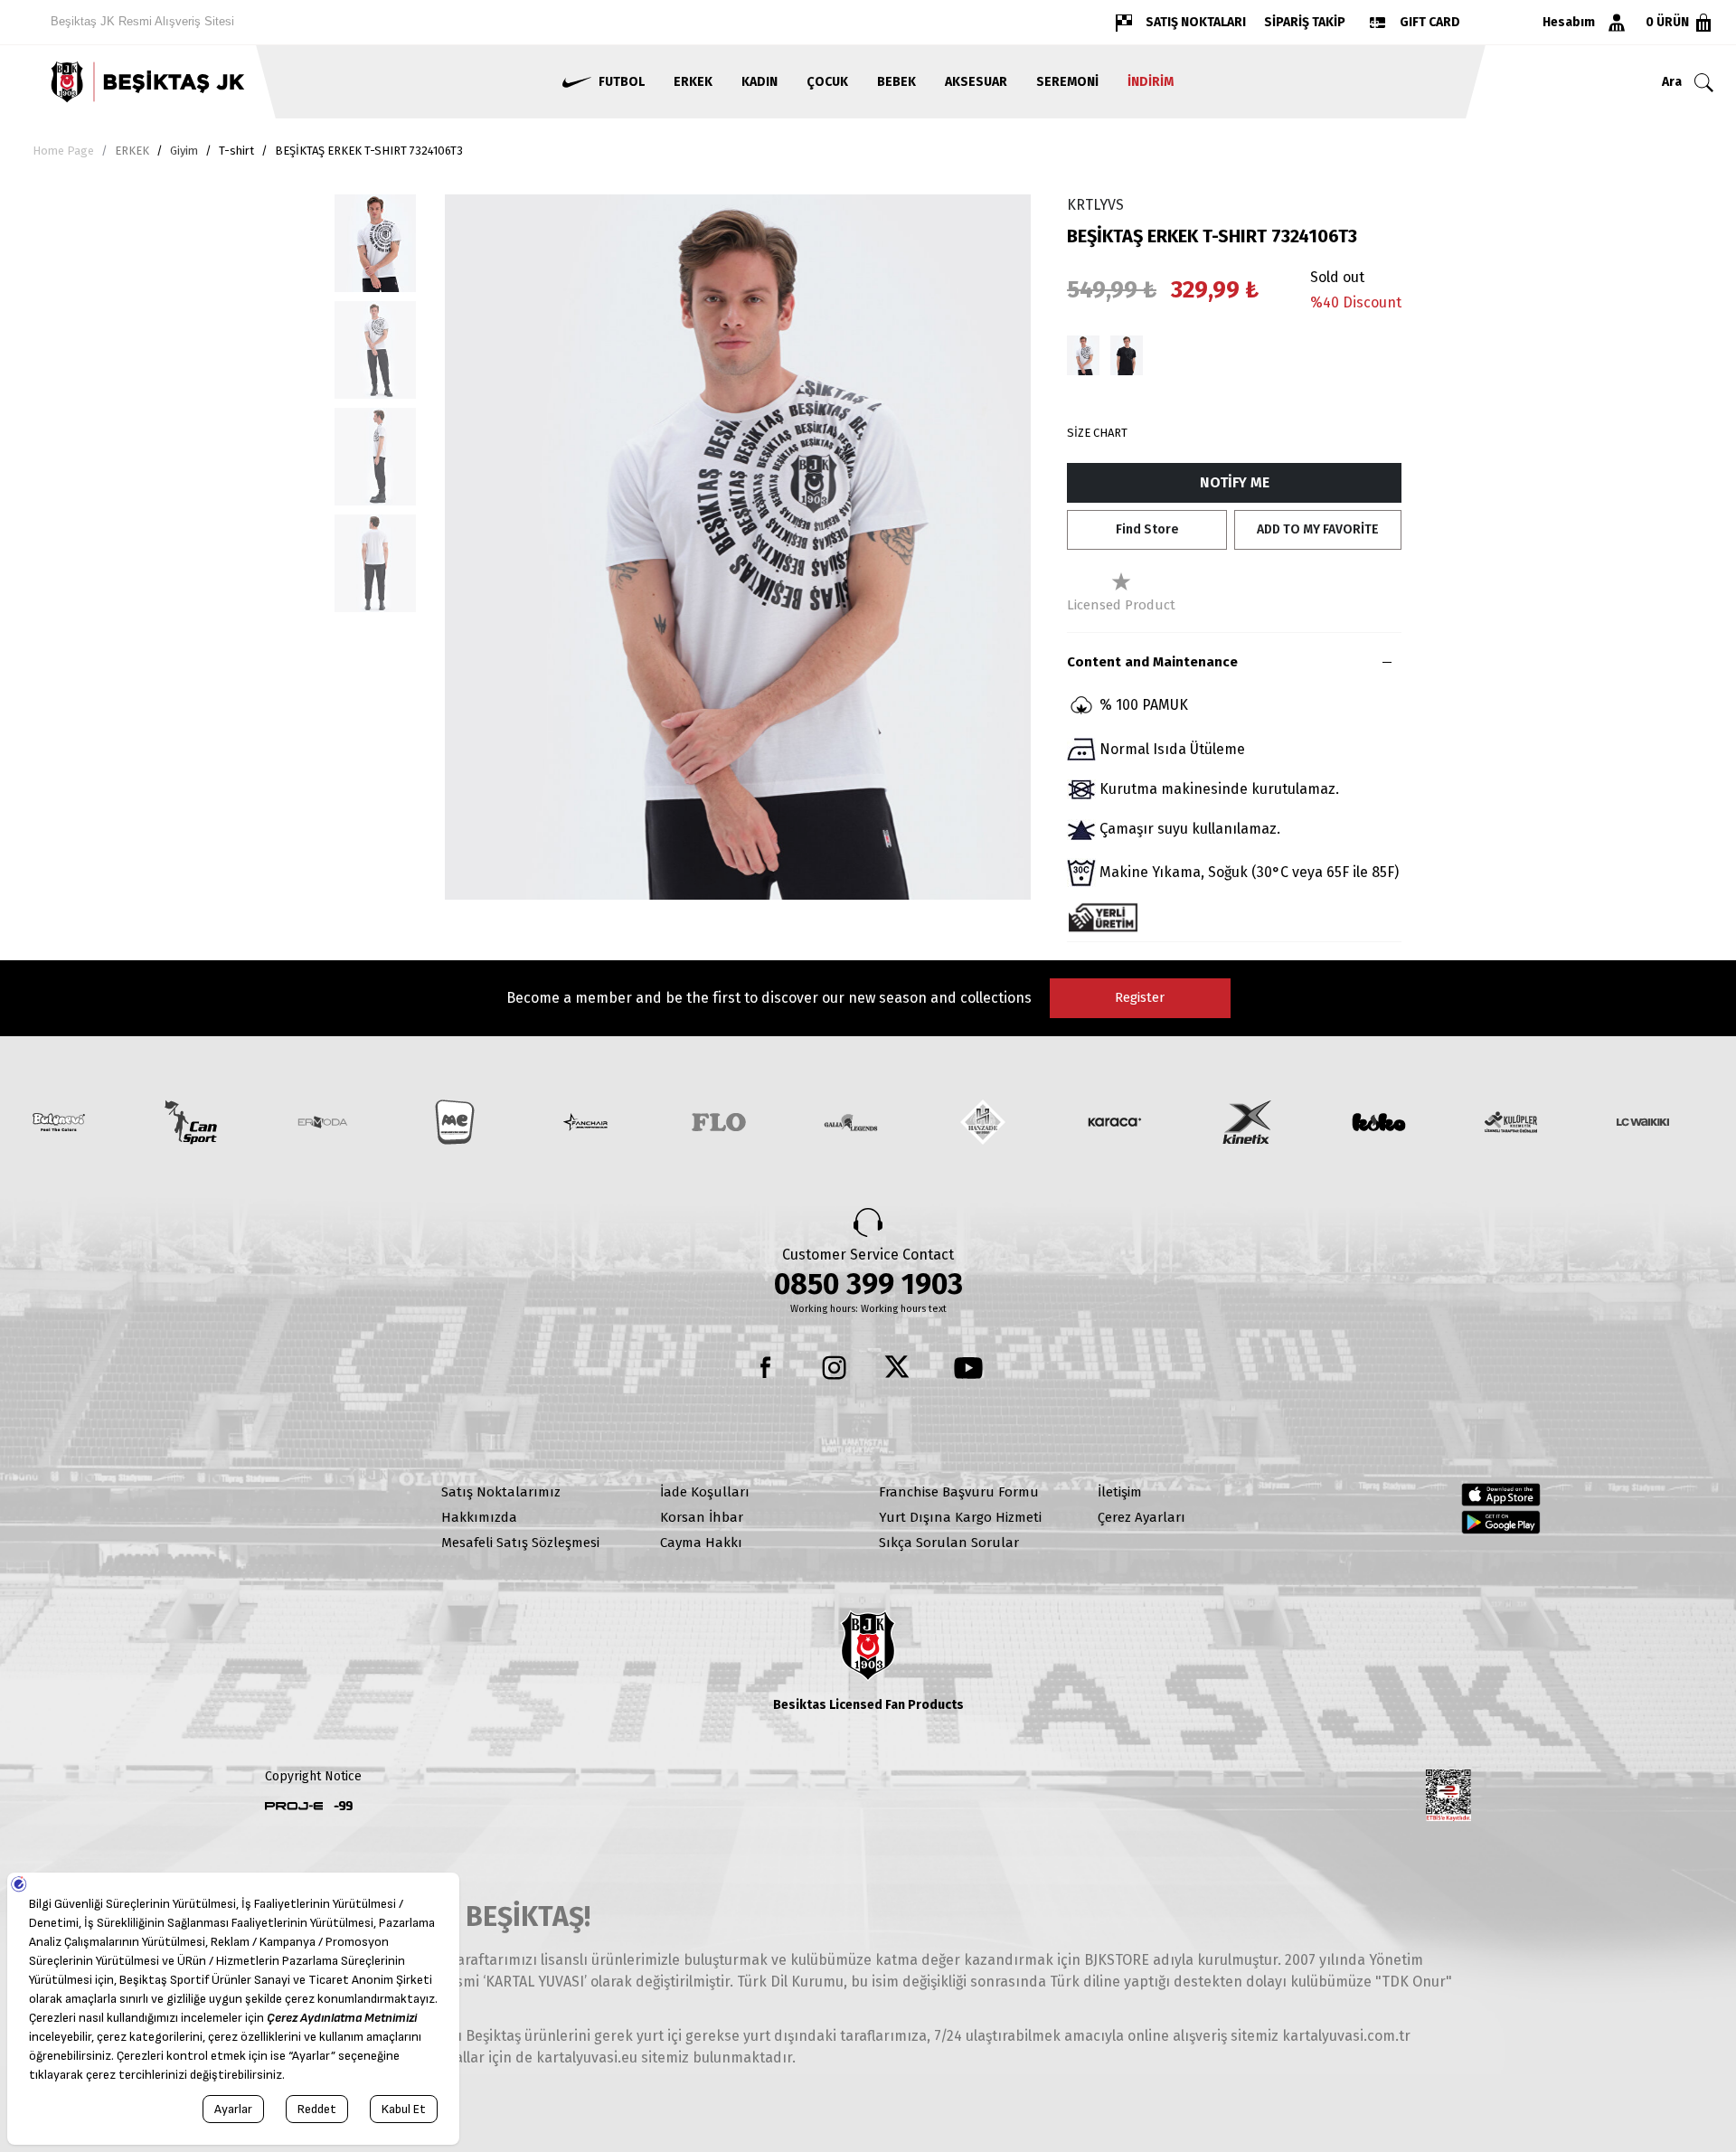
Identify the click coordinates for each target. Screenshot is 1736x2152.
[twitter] (901, 1368)
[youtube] (968, 1368)
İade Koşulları (705, 1492)
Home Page (63, 151)
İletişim (1120, 1492)
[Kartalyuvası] (145, 82)
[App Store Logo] (1501, 1495)
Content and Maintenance (1152, 662)
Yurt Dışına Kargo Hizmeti (960, 1517)
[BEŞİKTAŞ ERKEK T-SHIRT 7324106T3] (1083, 355)
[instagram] (835, 1368)
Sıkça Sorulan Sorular (949, 1543)
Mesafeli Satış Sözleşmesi (520, 1543)
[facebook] (768, 1368)
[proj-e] (294, 1806)
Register (1140, 997)
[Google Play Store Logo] (1501, 1522)
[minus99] (344, 1806)
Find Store (1147, 529)
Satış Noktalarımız (501, 1492)
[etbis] (1448, 1796)
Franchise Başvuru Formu (959, 1492)
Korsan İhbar (702, 1517)
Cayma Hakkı (701, 1543)
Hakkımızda (479, 1517)
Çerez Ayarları (1142, 1517)
